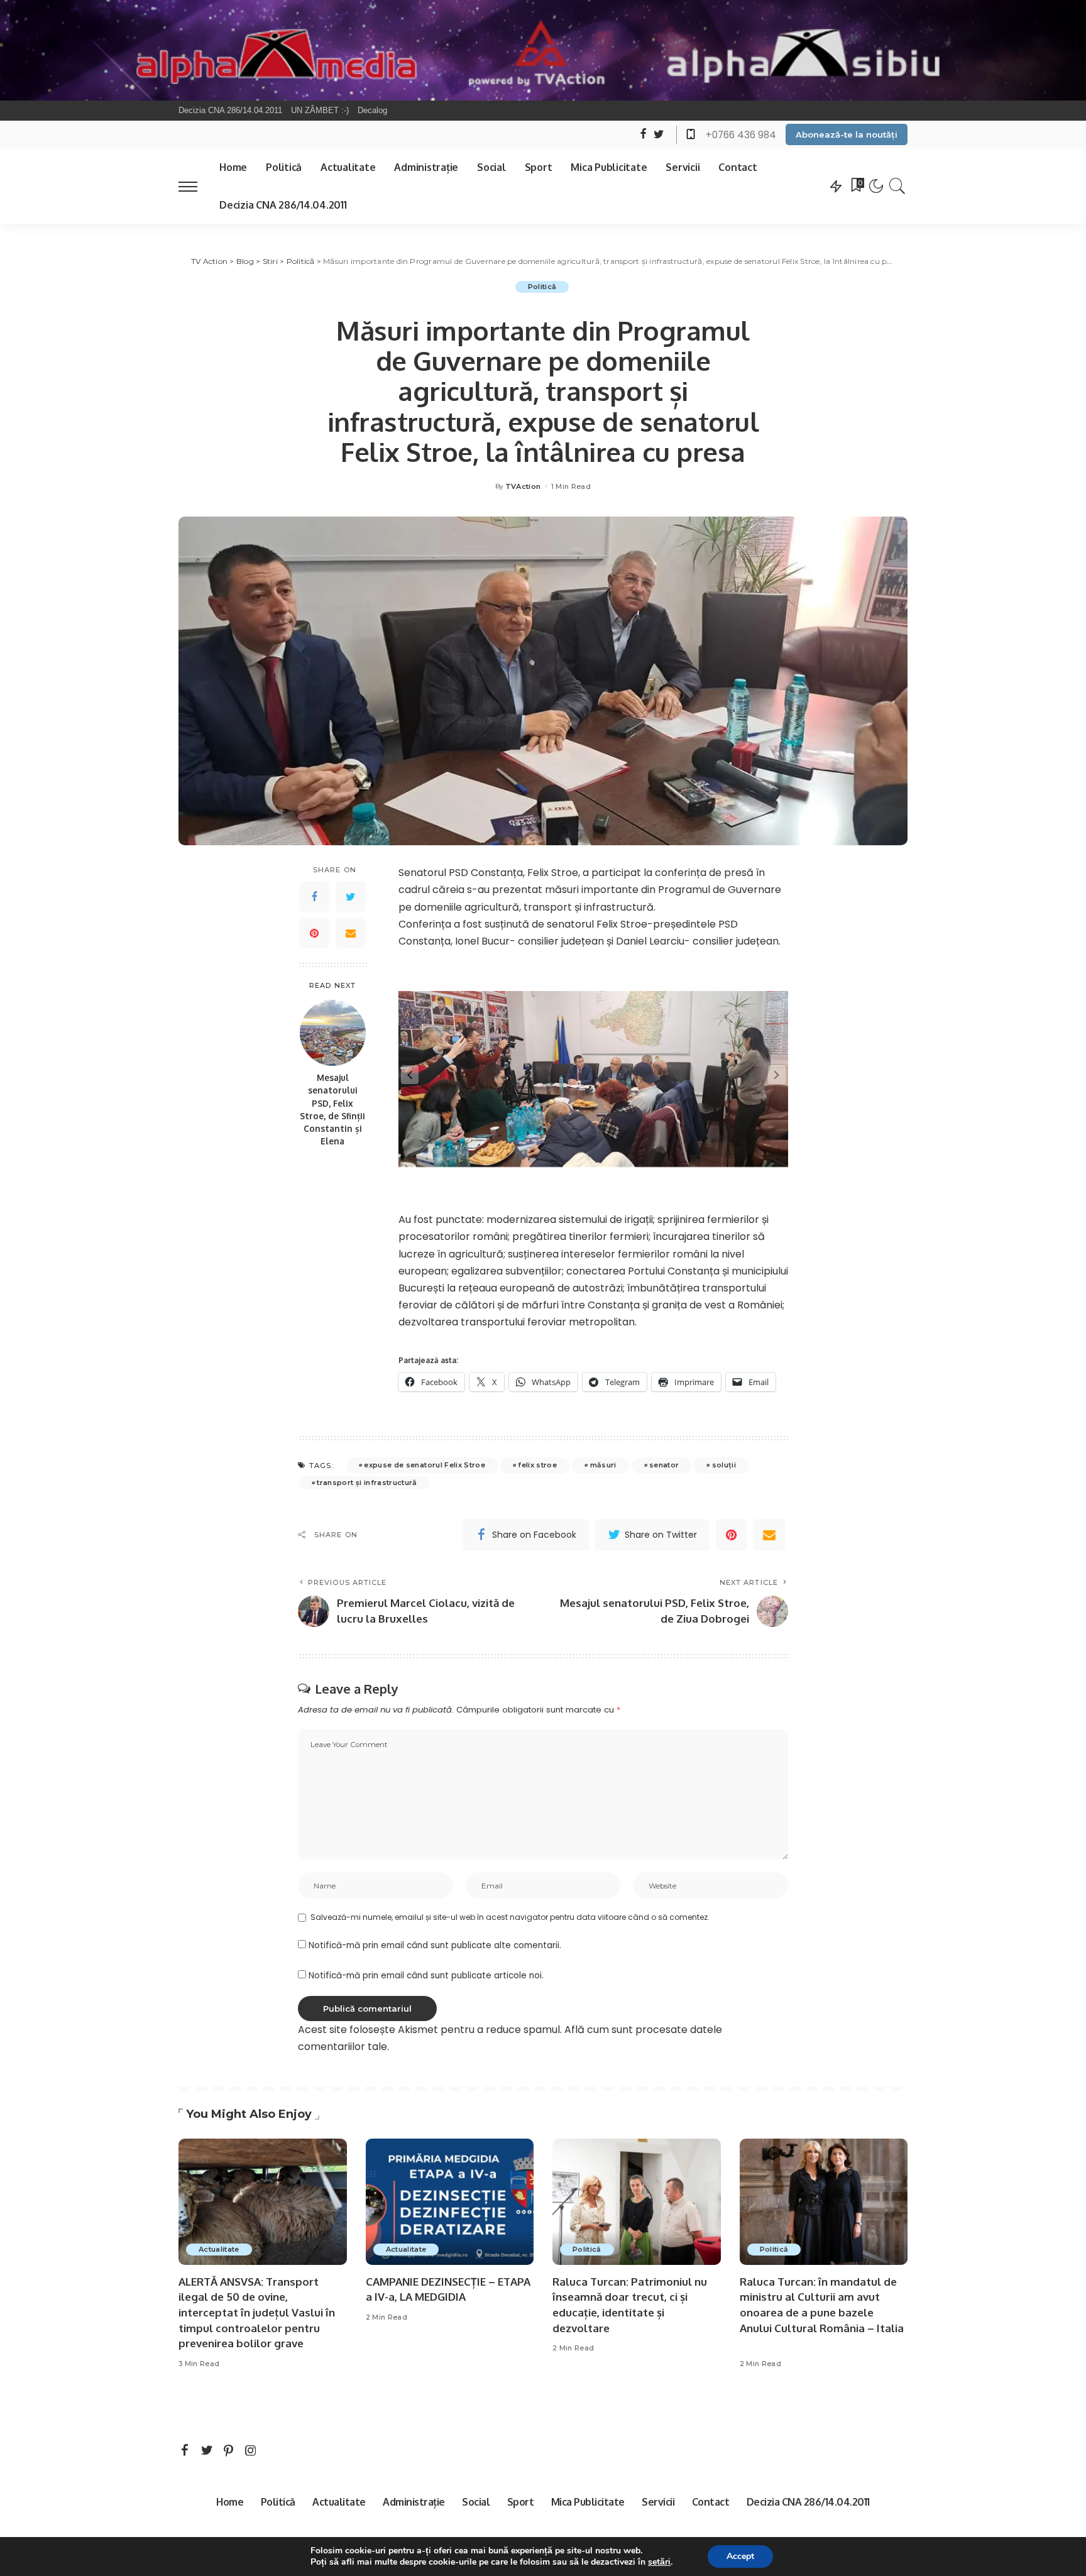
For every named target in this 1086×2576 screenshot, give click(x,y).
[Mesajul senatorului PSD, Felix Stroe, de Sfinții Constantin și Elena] (333, 1033)
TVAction (523, 487)
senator (664, 1465)
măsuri (603, 1465)
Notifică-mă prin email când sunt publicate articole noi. (426, 1976)
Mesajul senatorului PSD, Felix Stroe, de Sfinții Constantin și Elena (332, 1110)
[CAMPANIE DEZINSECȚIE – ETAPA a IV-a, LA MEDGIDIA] (450, 2202)
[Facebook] (314, 897)
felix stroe (537, 1465)
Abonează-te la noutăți (847, 134)
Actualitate (219, 2249)
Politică (542, 287)
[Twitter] (351, 897)
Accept (740, 2556)
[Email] (351, 934)
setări (659, 2562)
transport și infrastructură (367, 1483)
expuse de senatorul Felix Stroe (425, 1465)
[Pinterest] (314, 934)
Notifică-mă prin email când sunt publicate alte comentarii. (435, 1945)
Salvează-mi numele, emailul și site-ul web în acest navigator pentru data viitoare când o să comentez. (510, 1917)
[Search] (897, 186)
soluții (724, 1465)
